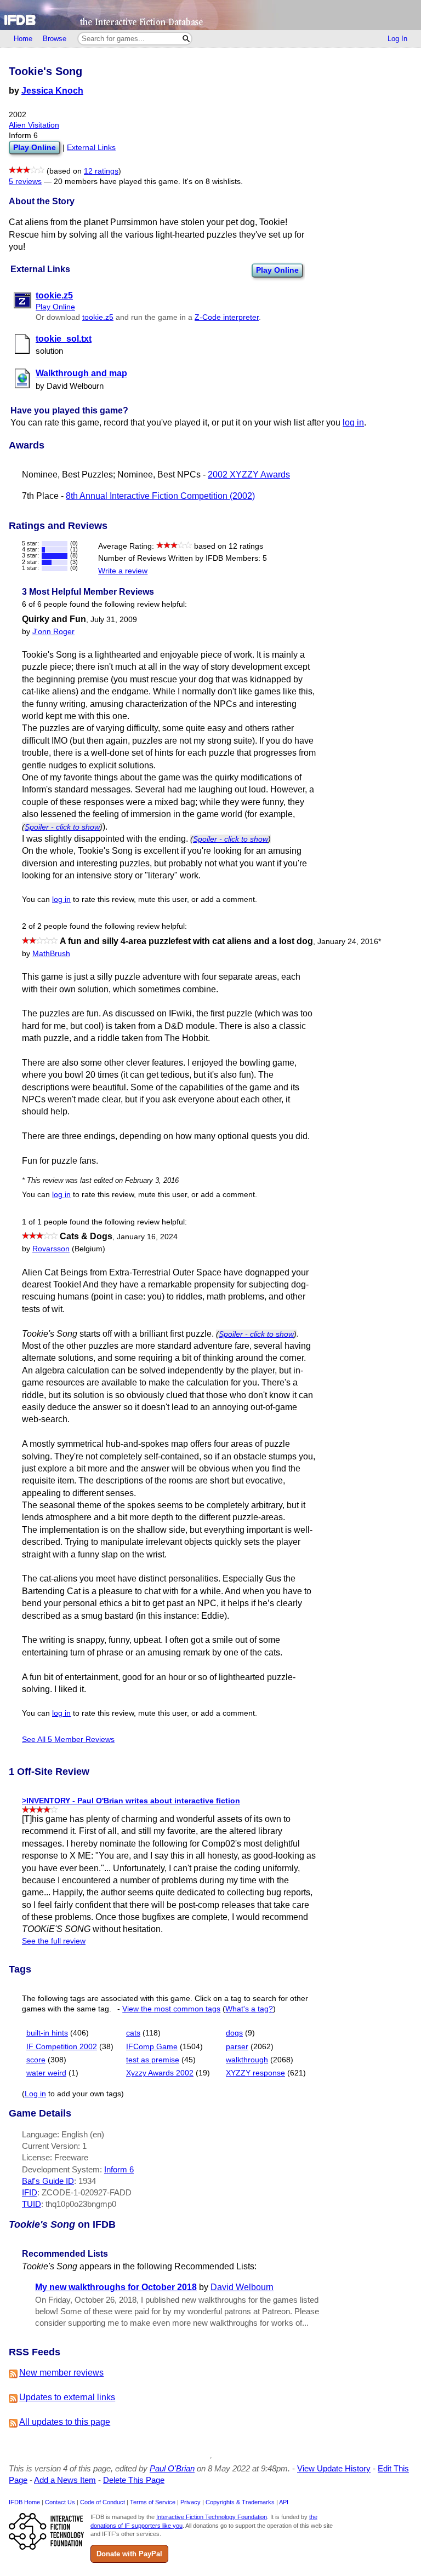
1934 (87, 2181)
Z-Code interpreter (227, 317)
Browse (55, 39)
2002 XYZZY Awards (249, 475)
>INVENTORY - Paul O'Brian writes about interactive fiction (131, 1801)
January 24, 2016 (349, 942)
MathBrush (51, 954)
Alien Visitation (34, 125)
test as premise (153, 2060)
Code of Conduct (103, 2502)
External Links (91, 148)
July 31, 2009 (114, 620)
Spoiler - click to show (62, 827)
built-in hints (47, 2033)
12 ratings (101, 171)
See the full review (54, 1941)
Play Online (277, 270)
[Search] (186, 39)
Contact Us (60, 2502)
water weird (46, 2073)
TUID (32, 2204)
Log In (397, 39)
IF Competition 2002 (62, 2047)
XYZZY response (255, 2073)
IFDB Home (24, 2502)
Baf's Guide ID (48, 2181)
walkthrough (247, 2060)
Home (23, 39)
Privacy (190, 2502)
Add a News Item (65, 2480)
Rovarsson (51, 1249)
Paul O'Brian (172, 2468)
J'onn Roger (53, 632)
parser (237, 2047)
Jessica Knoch (52, 91)
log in (353, 422)
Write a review (123, 571)
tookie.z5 (98, 317)
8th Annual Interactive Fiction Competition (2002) (160, 496)
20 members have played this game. (117, 182)
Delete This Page (134, 2480)
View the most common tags (171, 2009)
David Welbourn (242, 2287)
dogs (234, 2033)
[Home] (210, 15)
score (36, 2060)
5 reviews (25, 182)
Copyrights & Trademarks (240, 2502)
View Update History (334, 2468)
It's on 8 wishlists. (213, 182)
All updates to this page (65, 2422)
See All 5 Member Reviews (68, 1740)
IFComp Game (152, 2047)
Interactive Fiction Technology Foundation (212, 2517)
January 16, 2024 (147, 1237)
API (284, 2502)
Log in (35, 2094)
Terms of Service (153, 2502)
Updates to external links (67, 2397)
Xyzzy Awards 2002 (160, 2073)
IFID (30, 2192)
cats (133, 2033)
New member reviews (61, 2373)
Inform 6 (119, 2169)
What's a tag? (249, 2009)
